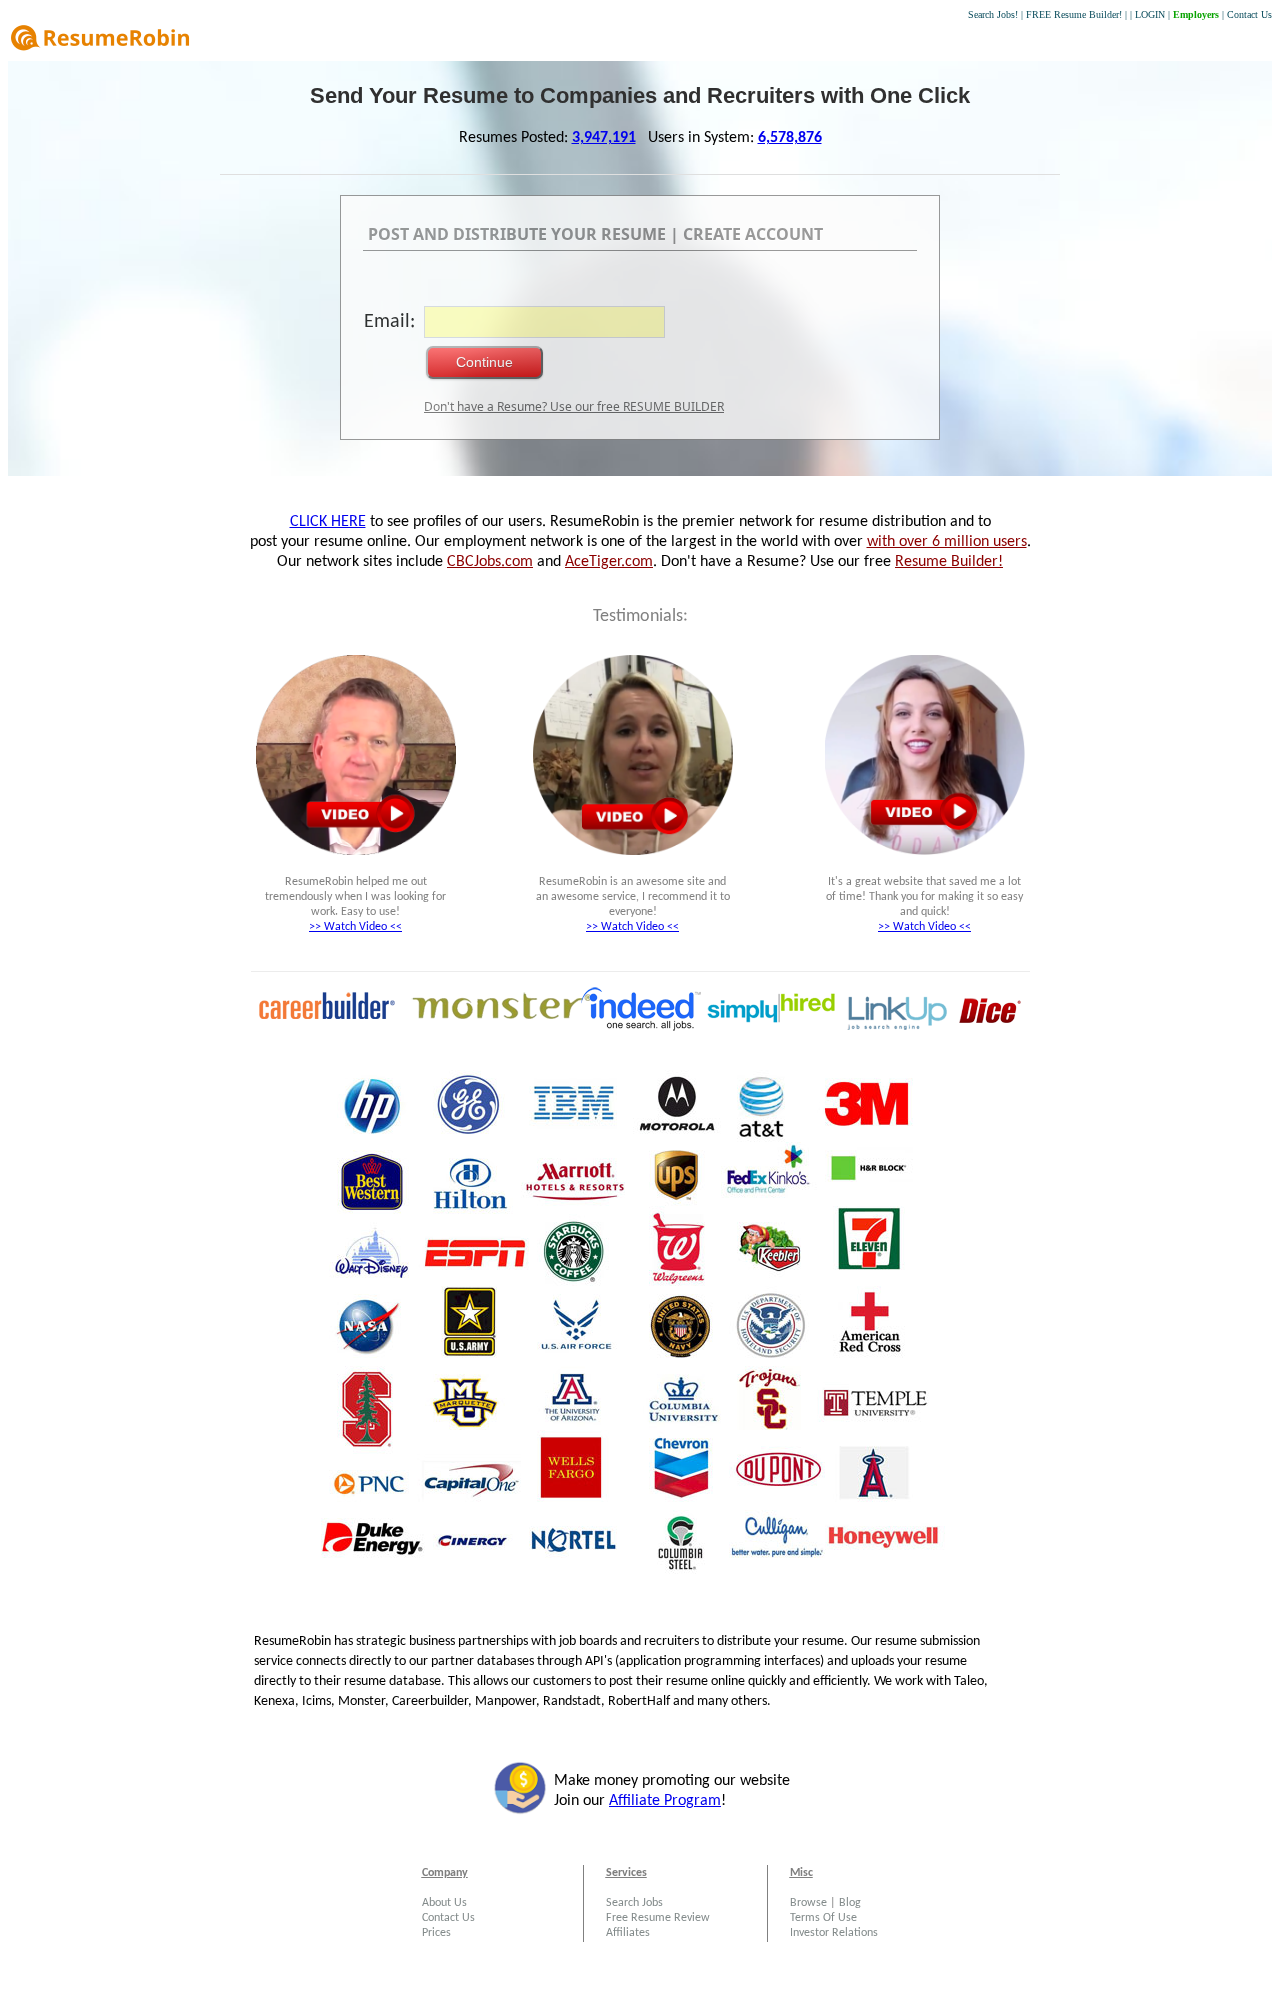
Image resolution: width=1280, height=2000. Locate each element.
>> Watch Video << (355, 927)
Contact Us (1249, 14)
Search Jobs (634, 1903)
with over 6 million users (947, 542)
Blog (850, 1903)
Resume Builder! (949, 562)
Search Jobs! (993, 14)
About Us (444, 1903)
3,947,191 (604, 138)
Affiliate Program (665, 1801)
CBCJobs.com (490, 562)
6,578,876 (790, 138)
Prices (436, 1933)
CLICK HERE (328, 522)
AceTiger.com (609, 562)
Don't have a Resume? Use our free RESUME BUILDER (574, 406)
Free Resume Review (658, 1918)
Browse (808, 1903)
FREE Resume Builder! (1074, 14)
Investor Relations (834, 1933)
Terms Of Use (823, 1918)
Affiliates (628, 1933)
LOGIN (1150, 14)
